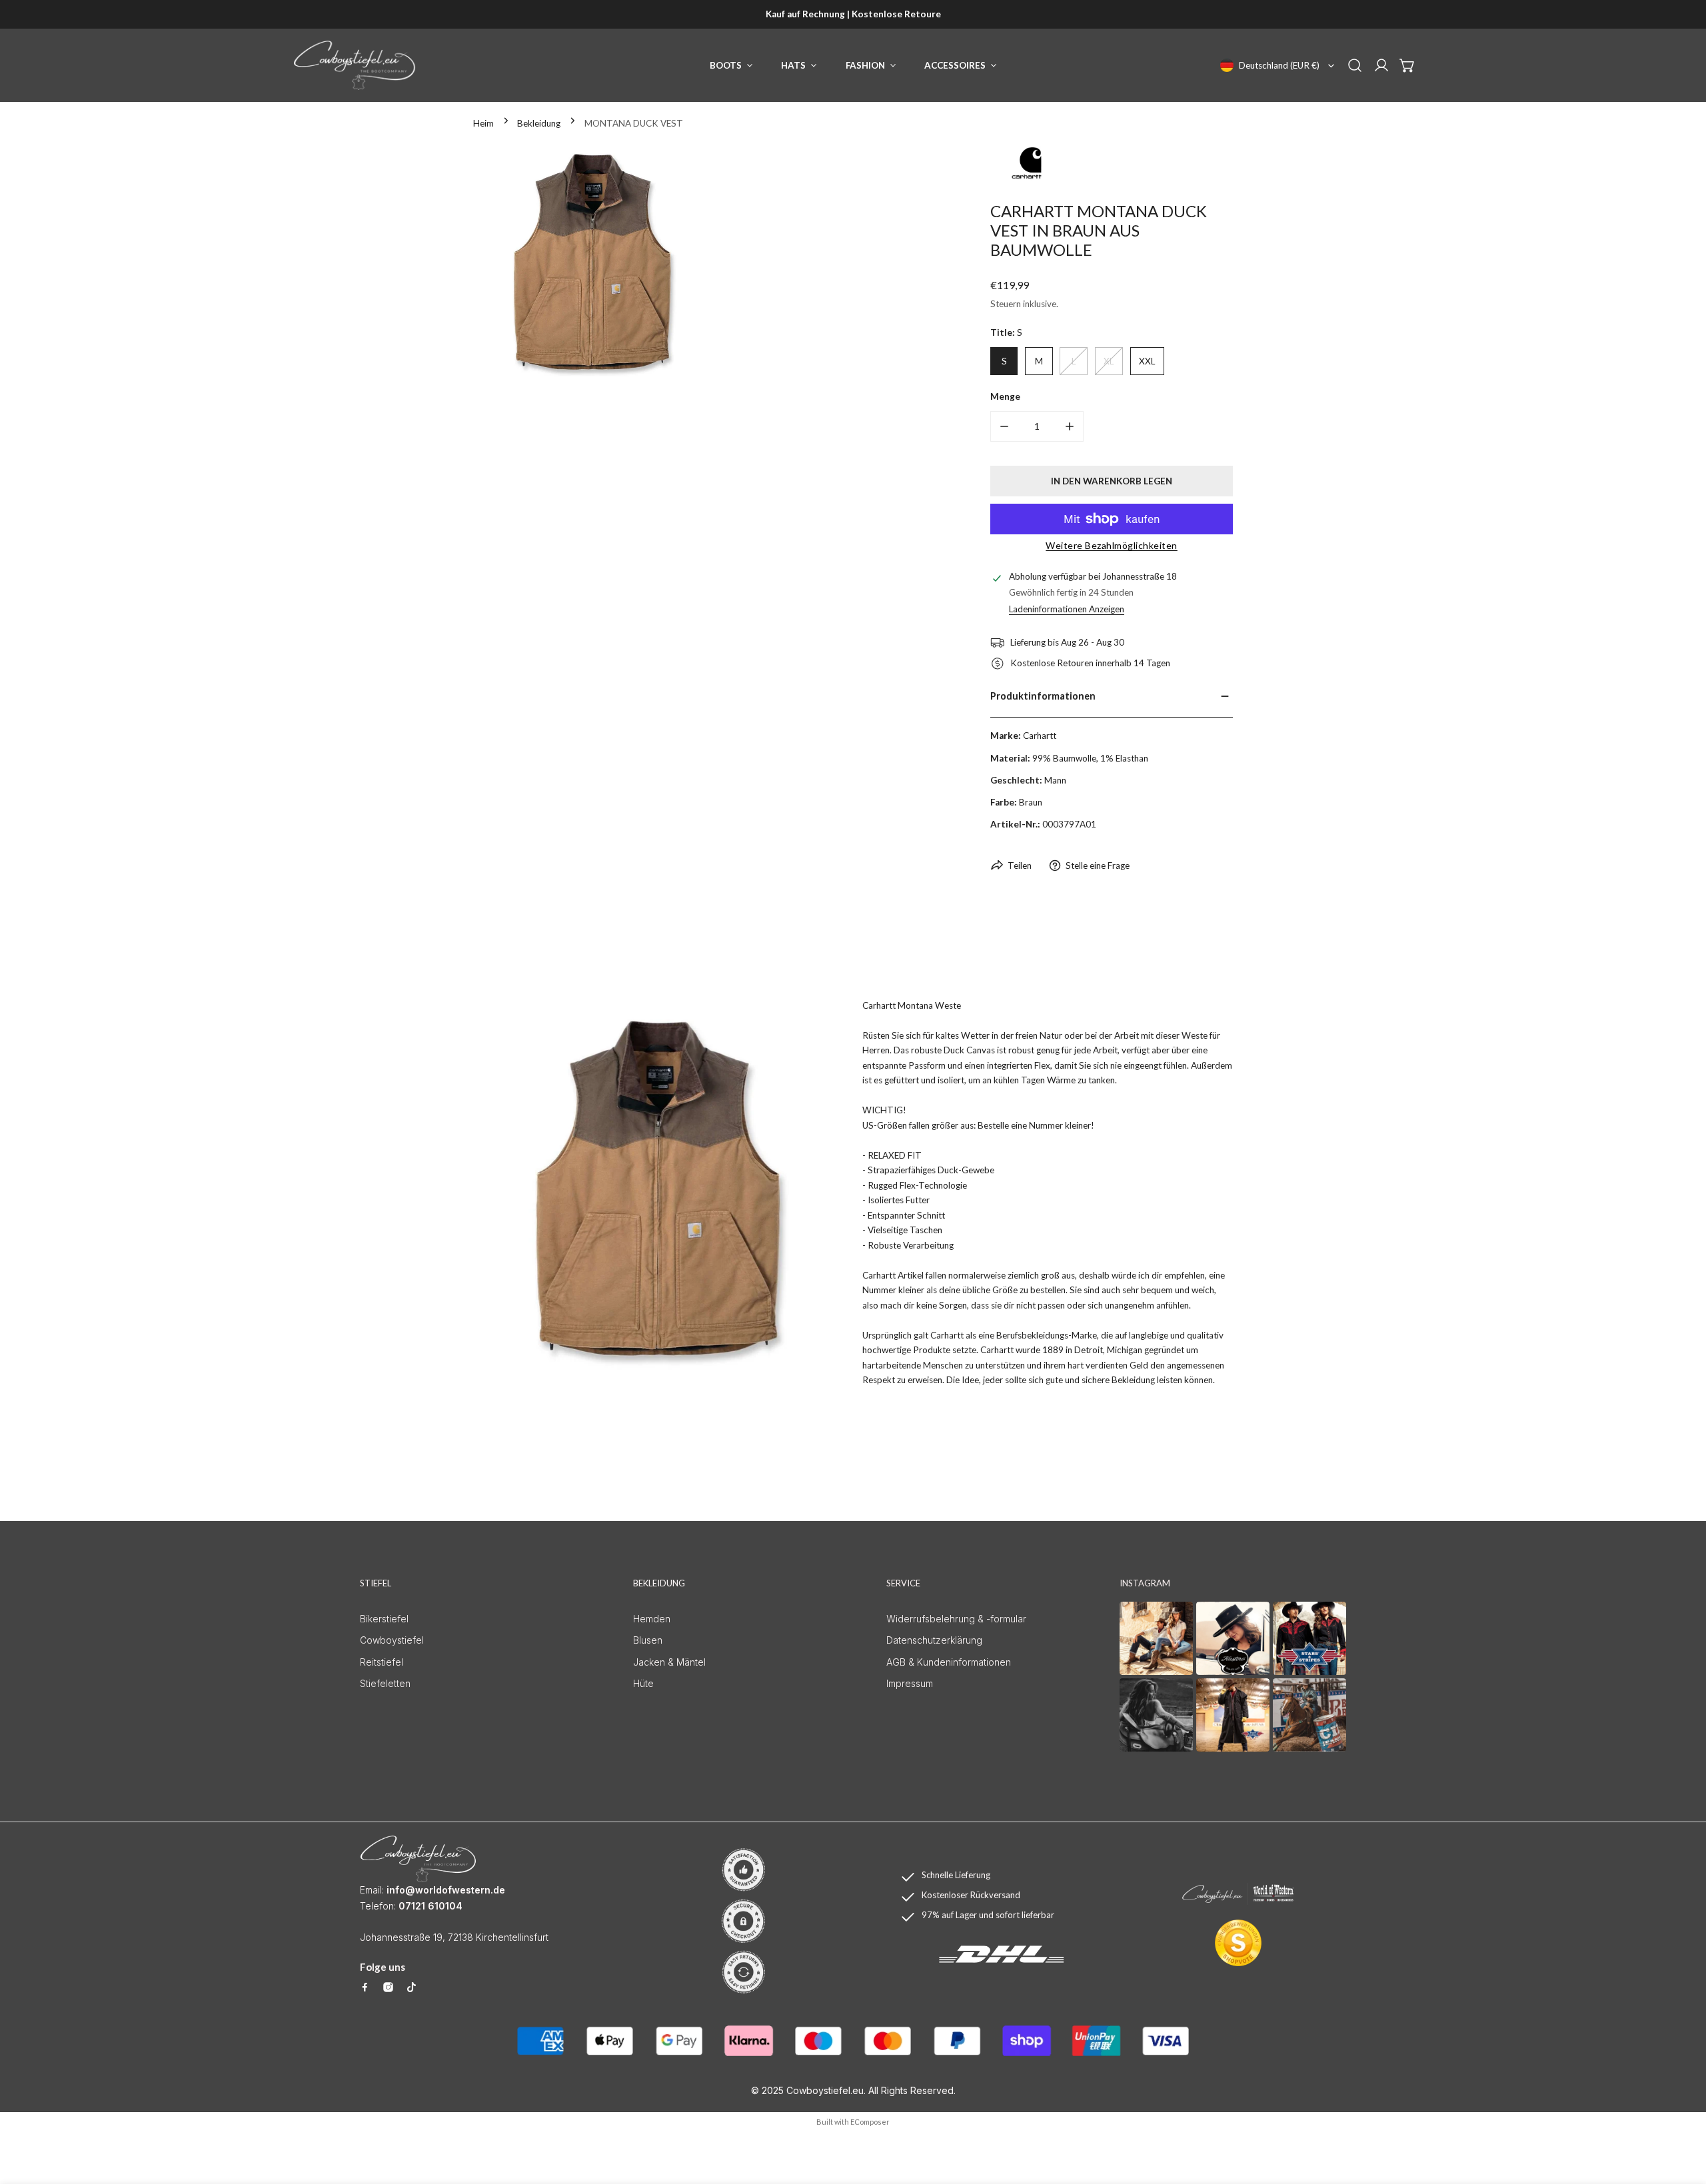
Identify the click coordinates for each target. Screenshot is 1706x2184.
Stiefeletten (385, 1683)
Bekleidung (539, 123)
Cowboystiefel (392, 1640)
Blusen (648, 1640)
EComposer (870, 2122)
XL (1109, 361)
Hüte (643, 1683)
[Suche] (1355, 65)
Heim (483, 123)
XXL (1147, 361)
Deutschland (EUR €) (1279, 65)
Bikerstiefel (384, 1619)
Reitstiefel (382, 1662)
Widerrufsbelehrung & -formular (956, 1619)
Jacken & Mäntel (669, 1662)
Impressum (910, 1683)
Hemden (652, 1619)
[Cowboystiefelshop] (355, 65)
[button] (1407, 65)
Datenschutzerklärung (934, 1640)
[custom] (365, 1987)
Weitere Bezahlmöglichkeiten (1112, 545)
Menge (1005, 396)
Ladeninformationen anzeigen (1067, 609)
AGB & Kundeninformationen (949, 1662)
